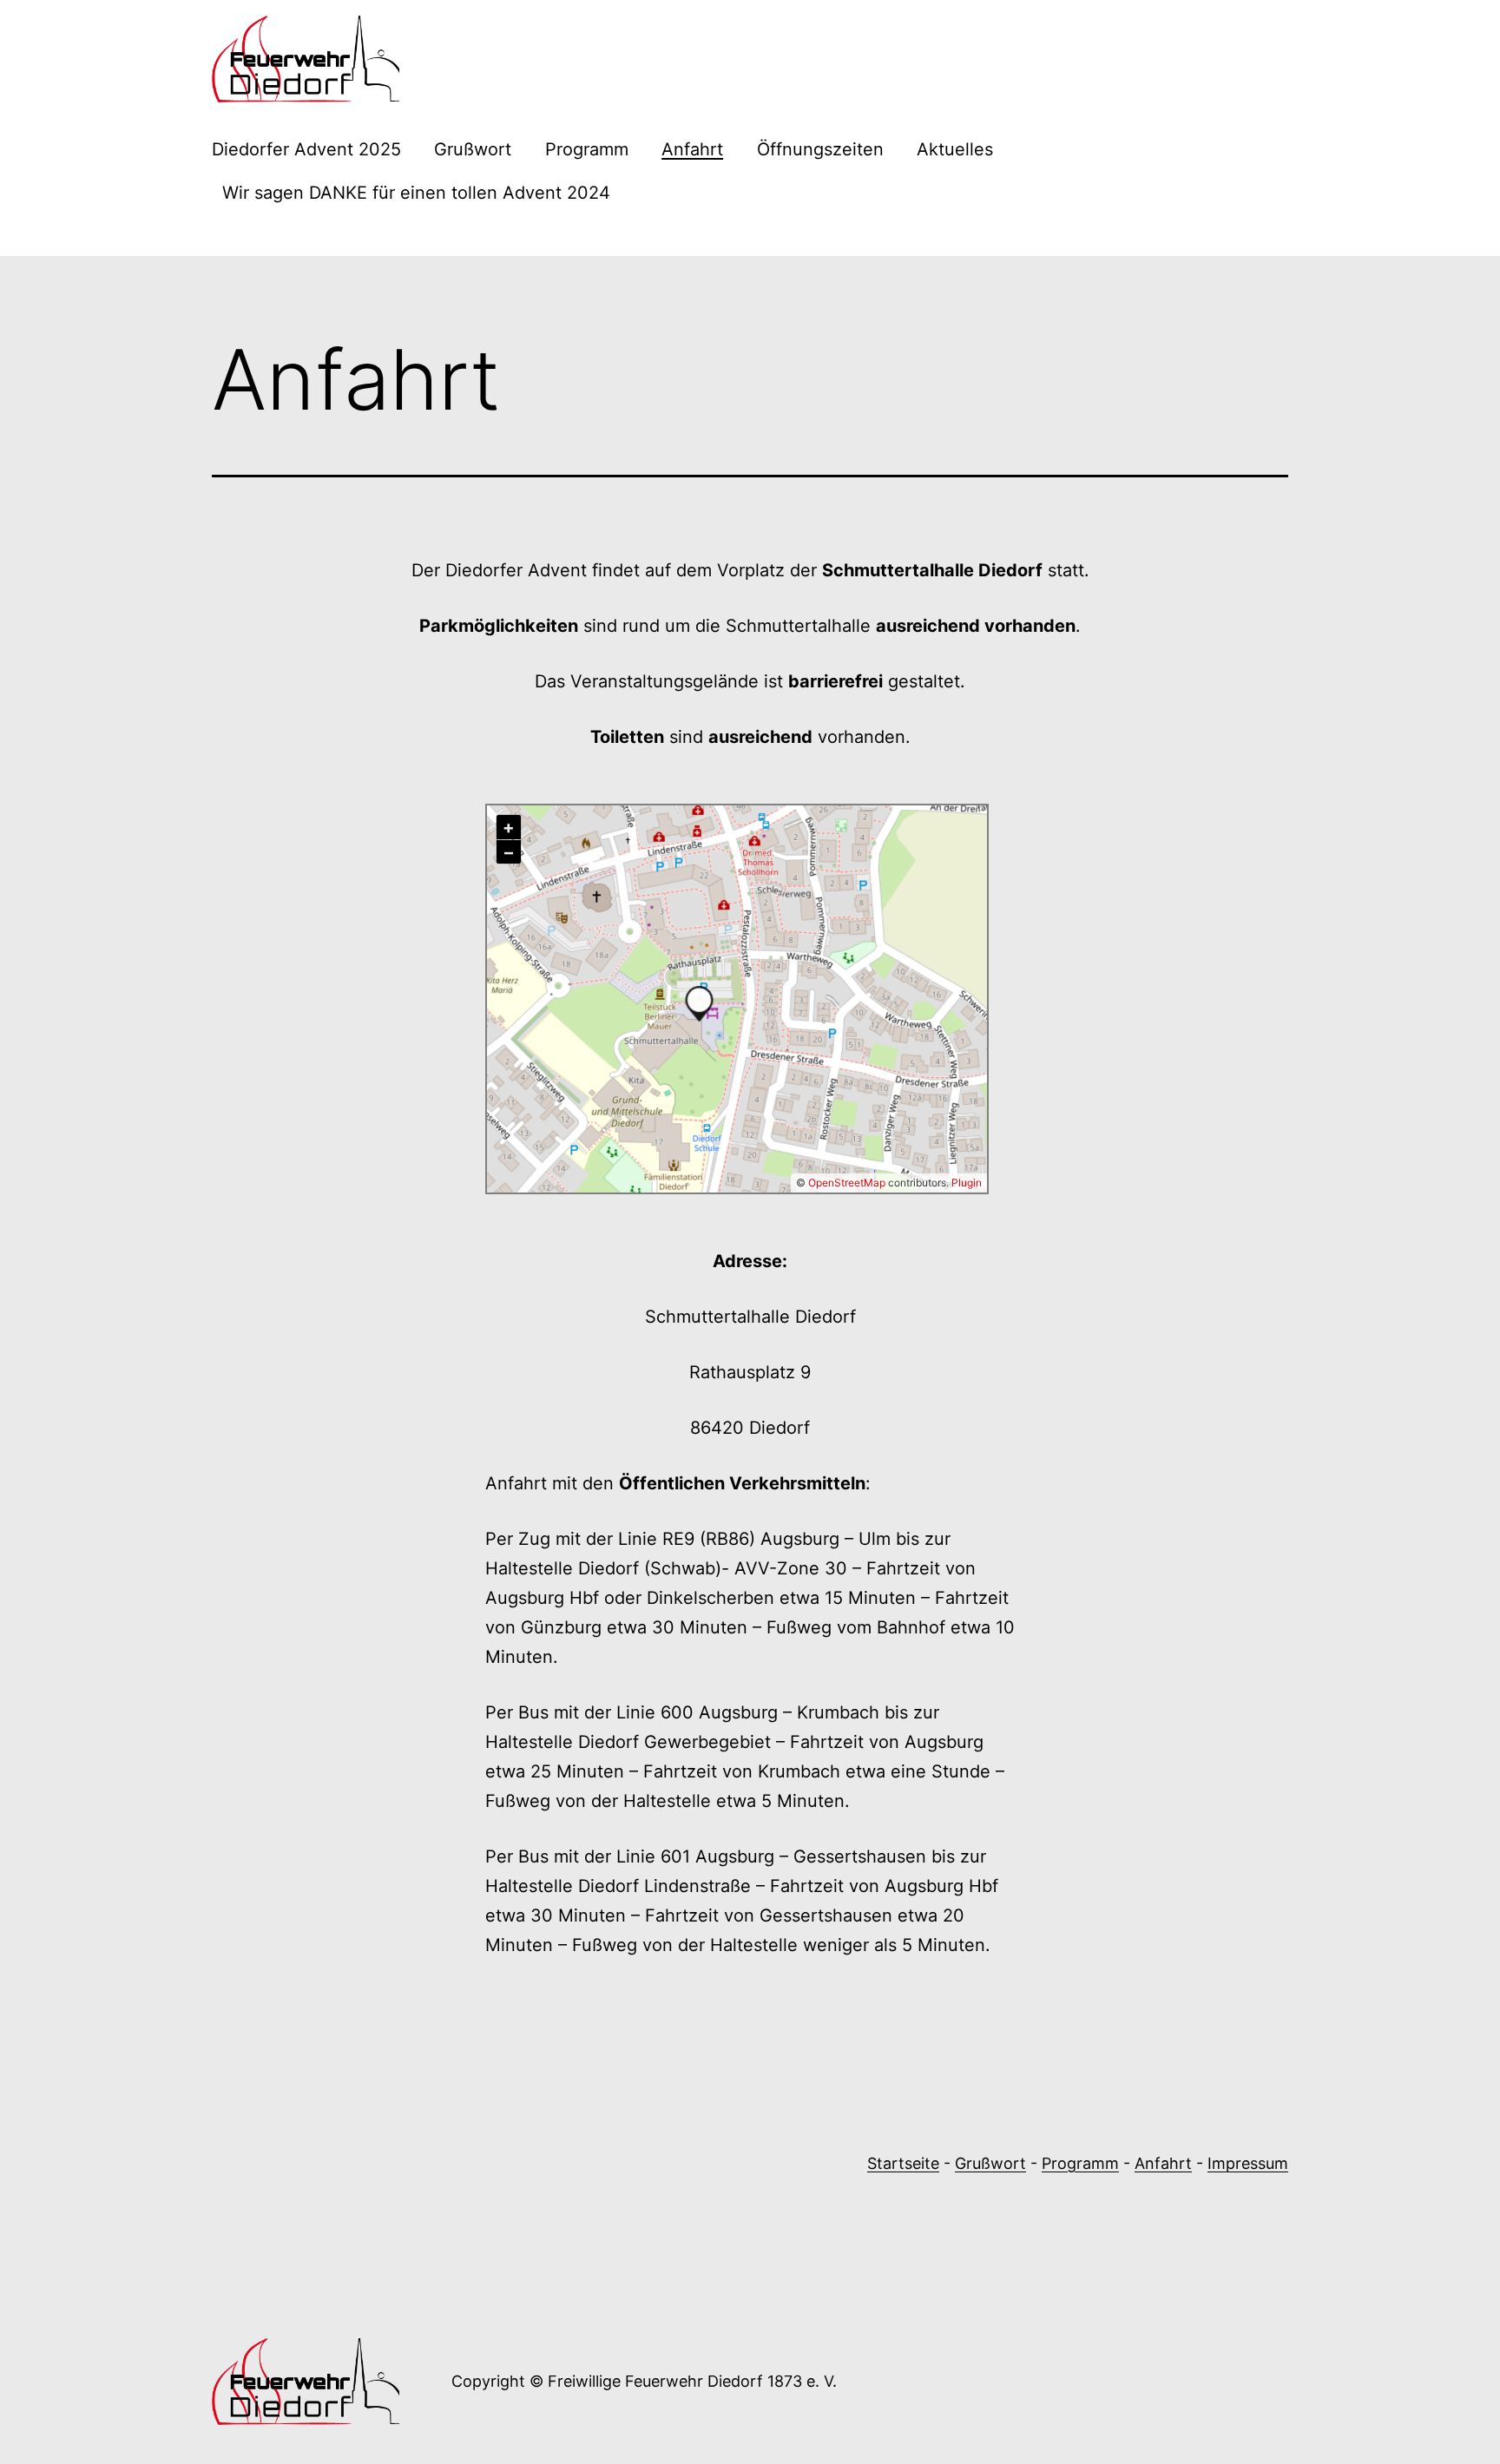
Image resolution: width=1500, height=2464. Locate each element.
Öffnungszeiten (820, 149)
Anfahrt (692, 149)
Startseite (903, 2163)
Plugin (965, 1183)
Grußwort (473, 149)
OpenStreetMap (847, 1183)
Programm (587, 149)
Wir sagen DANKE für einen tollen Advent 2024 (416, 193)
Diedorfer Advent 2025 (306, 149)
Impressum (1248, 2163)
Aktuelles (955, 149)
